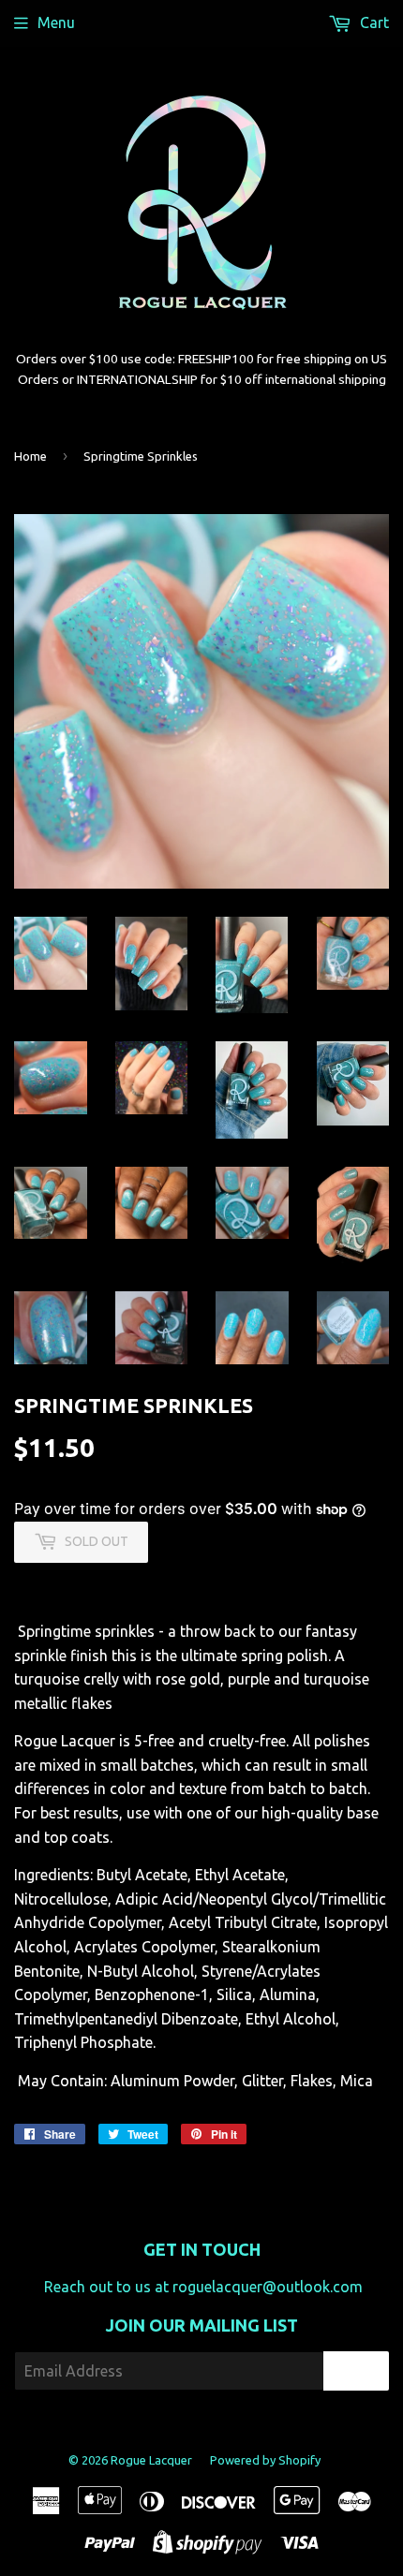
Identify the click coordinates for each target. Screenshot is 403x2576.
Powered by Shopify (265, 2460)
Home (30, 456)
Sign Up (356, 2371)
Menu (56, 22)
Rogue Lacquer (151, 2460)
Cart (373, 22)
